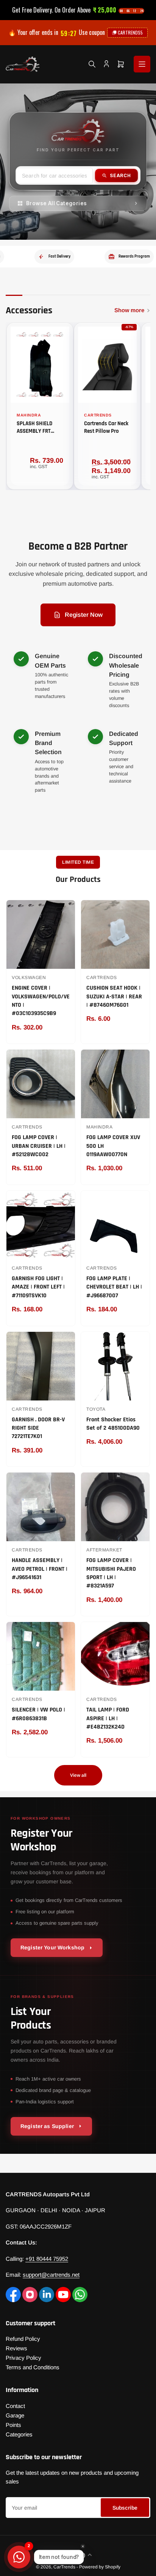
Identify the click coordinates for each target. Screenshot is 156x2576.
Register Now (84, 615)
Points (13, 2425)
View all (78, 1775)
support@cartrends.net (51, 2275)
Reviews (16, 2348)
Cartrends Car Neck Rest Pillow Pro (106, 427)
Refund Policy (23, 2339)
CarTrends (98, 415)
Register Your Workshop (52, 1947)
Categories (19, 2434)
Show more (129, 310)
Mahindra (29, 415)
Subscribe (125, 2508)
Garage (15, 2415)
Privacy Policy (23, 2358)
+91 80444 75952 (47, 2259)
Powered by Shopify (100, 2567)
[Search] (92, 64)
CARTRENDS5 (130, 32)
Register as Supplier (47, 2126)
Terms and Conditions (33, 2367)
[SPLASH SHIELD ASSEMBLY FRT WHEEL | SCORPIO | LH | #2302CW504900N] (40, 365)
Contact (15, 2406)
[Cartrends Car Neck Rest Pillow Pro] (107, 365)
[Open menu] (142, 64)
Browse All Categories (57, 203)
